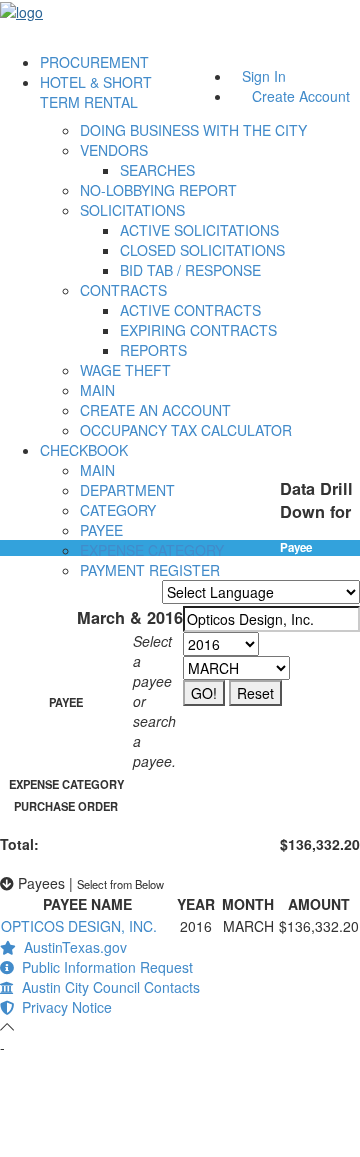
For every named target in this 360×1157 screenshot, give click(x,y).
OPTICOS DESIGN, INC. (79, 926)
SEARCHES (157, 170)
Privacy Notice (63, 1007)
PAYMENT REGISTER (150, 570)
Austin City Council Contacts (107, 987)
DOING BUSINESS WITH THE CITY (193, 130)
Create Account (301, 96)
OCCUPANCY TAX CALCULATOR (186, 430)
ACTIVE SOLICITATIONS (199, 230)
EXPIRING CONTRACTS (198, 330)
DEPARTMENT (127, 490)
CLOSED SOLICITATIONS (202, 250)
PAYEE (101, 530)
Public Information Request (103, 967)
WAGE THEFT (125, 370)
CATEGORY (118, 510)
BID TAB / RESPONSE (190, 270)
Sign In (264, 76)
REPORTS (153, 350)
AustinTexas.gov (71, 947)
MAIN (97, 390)
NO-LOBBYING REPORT (158, 190)
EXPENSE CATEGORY (152, 550)
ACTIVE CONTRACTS (190, 310)
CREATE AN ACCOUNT (155, 410)
